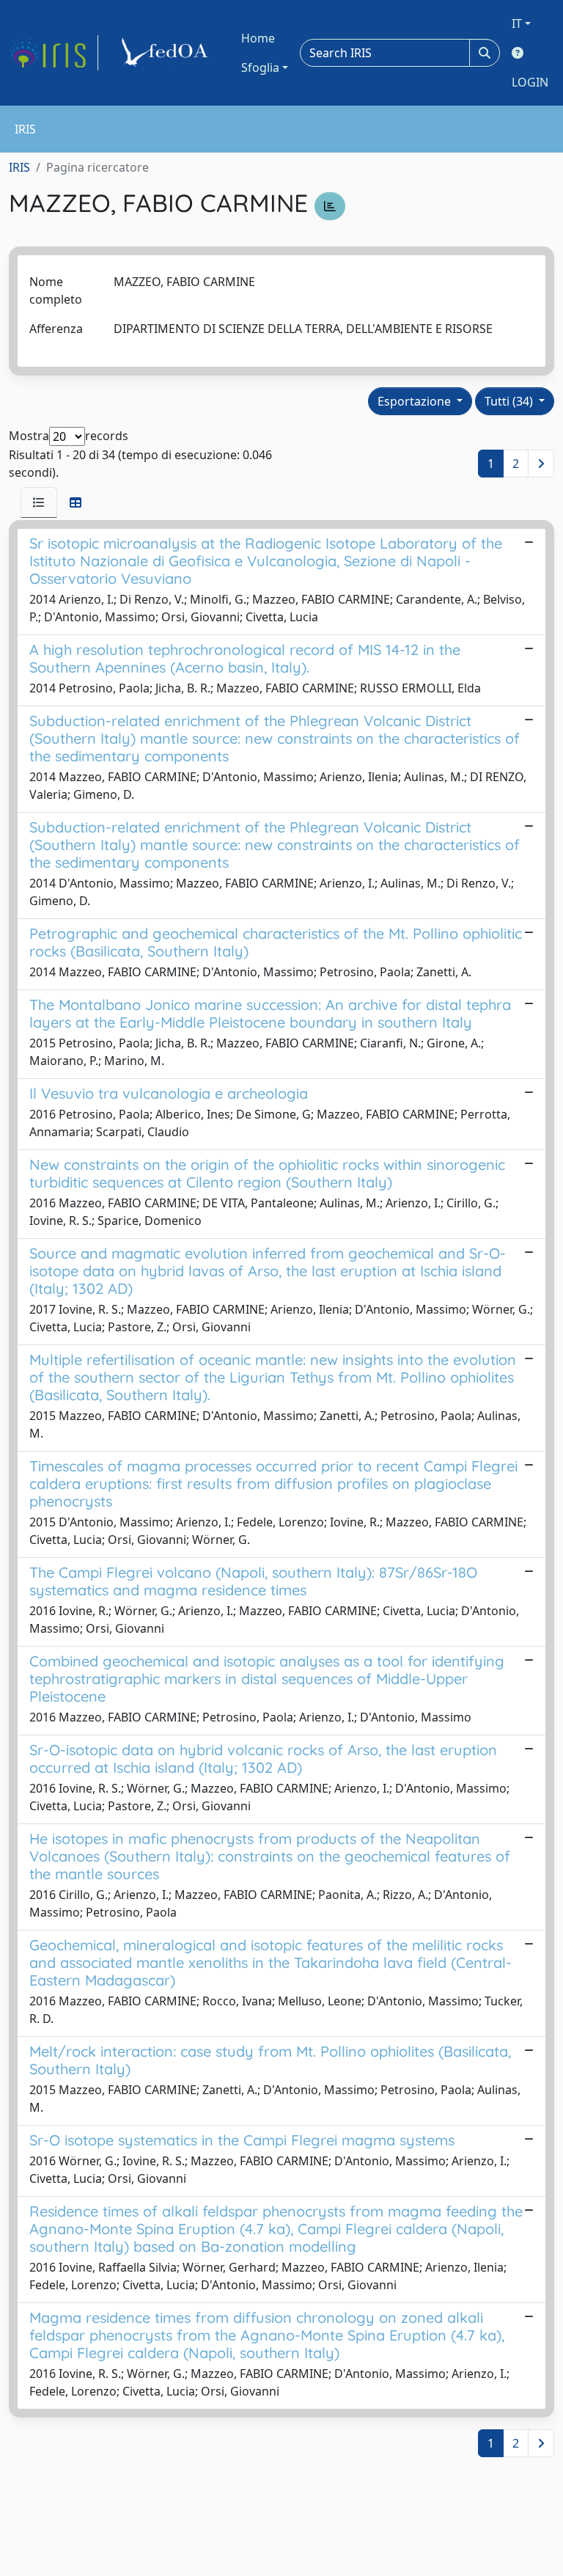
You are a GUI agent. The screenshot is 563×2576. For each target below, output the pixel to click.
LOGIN (530, 82)
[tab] (39, 502)
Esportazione (416, 401)
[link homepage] (54, 53)
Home (258, 38)
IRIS (19, 167)
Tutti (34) (510, 401)
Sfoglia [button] (260, 67)
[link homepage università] (167, 53)
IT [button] (517, 23)
